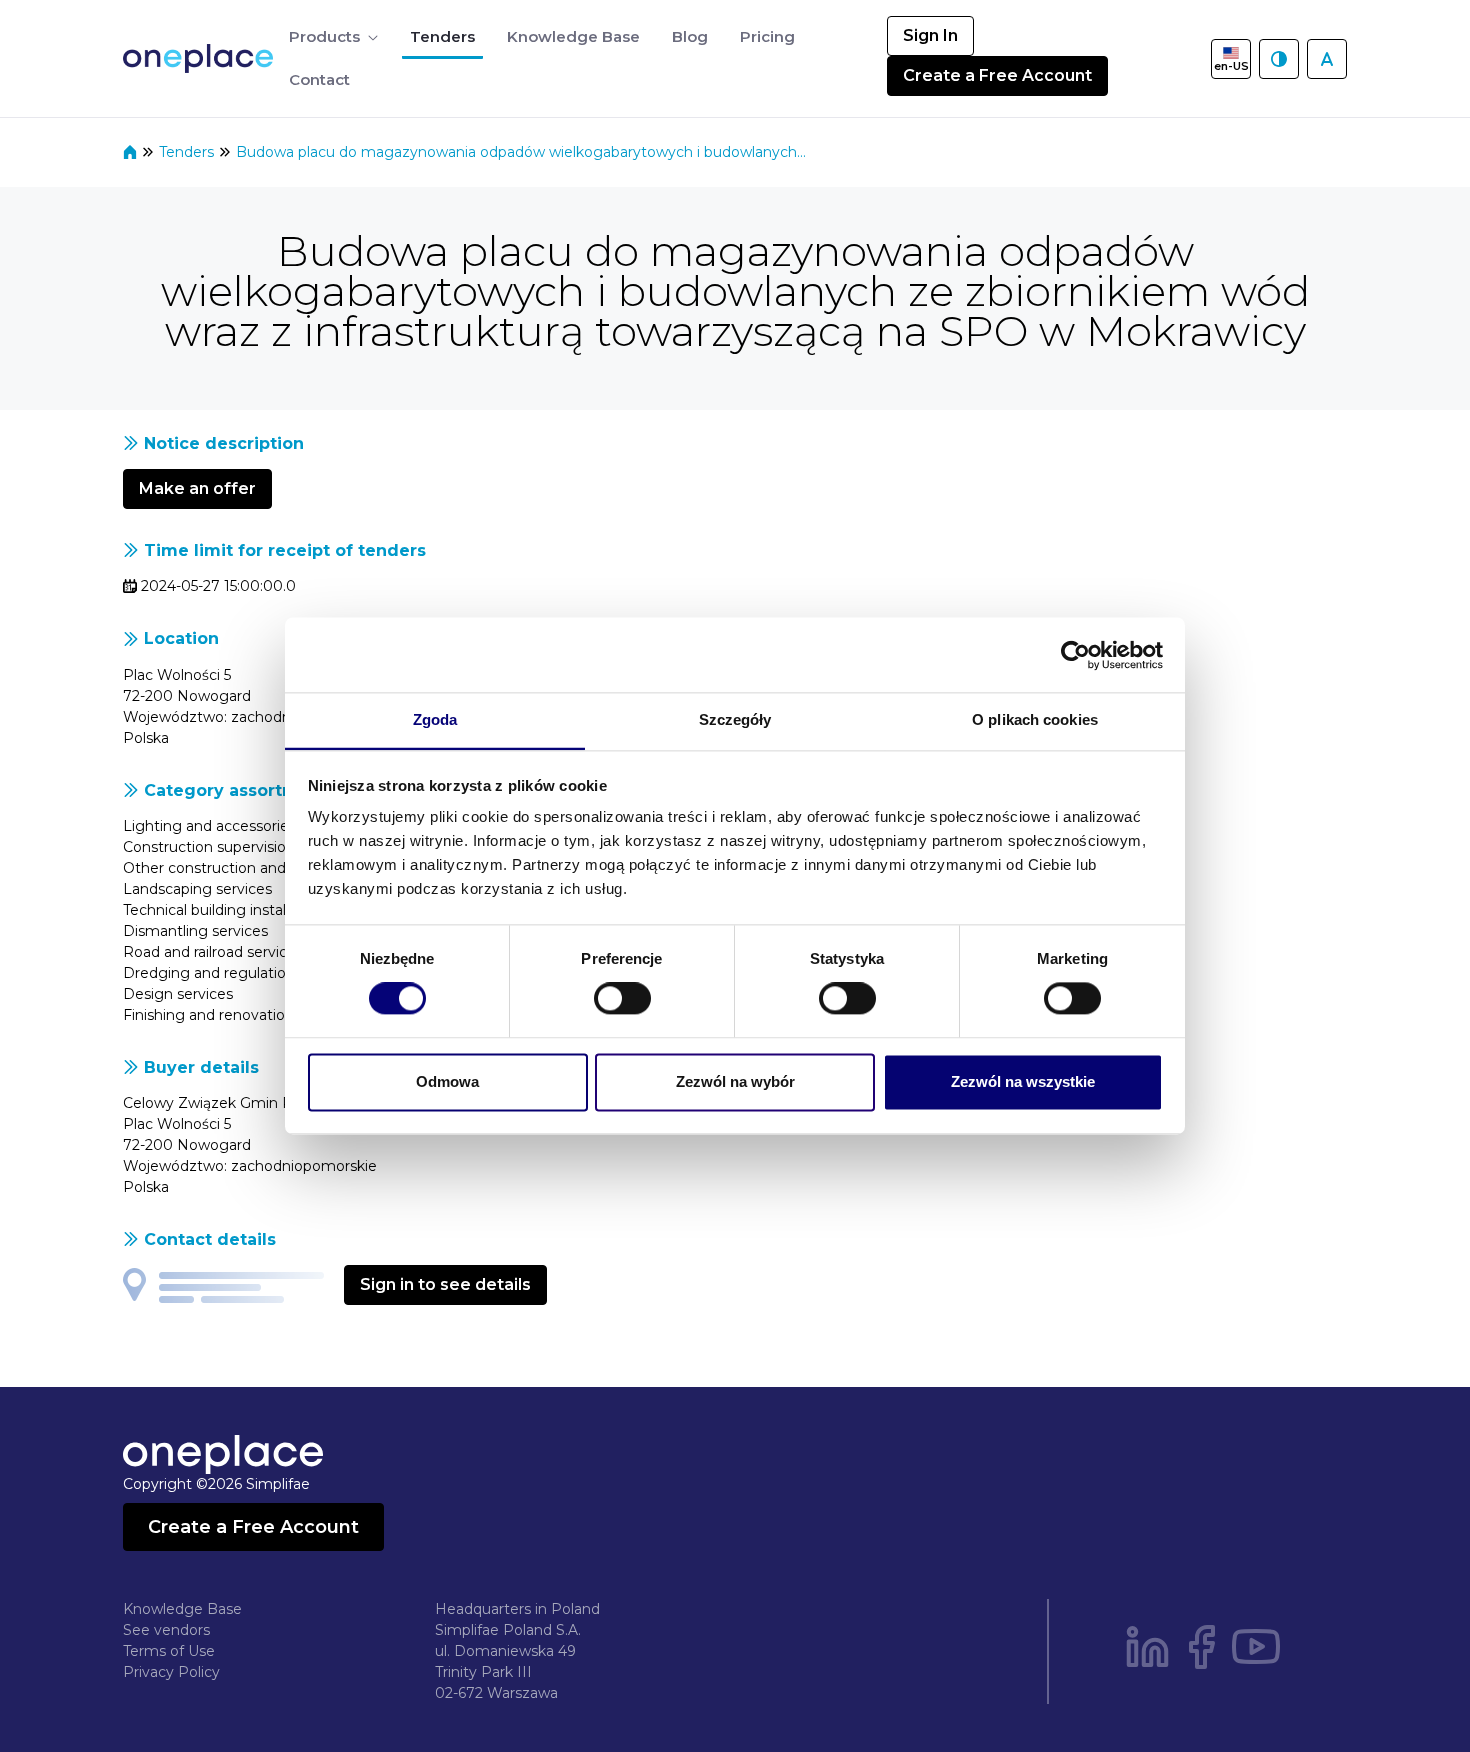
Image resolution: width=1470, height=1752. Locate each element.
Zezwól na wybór (735, 1081)
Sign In (930, 35)
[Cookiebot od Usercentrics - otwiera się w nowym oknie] (1075, 655)
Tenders (188, 152)
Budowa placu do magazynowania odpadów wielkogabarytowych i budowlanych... (521, 152)
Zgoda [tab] (435, 719)
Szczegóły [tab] (735, 719)
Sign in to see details (445, 1284)
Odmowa (447, 1081)
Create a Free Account (997, 75)
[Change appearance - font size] (1327, 59)
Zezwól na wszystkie (1023, 1081)
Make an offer (197, 488)
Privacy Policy (171, 1672)
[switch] (622, 999)
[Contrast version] (1279, 59)
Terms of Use (169, 1651)
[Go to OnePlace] (202, 58)
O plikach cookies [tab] (1035, 719)
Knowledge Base (182, 1609)
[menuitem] (333, 37)
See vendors (166, 1630)
